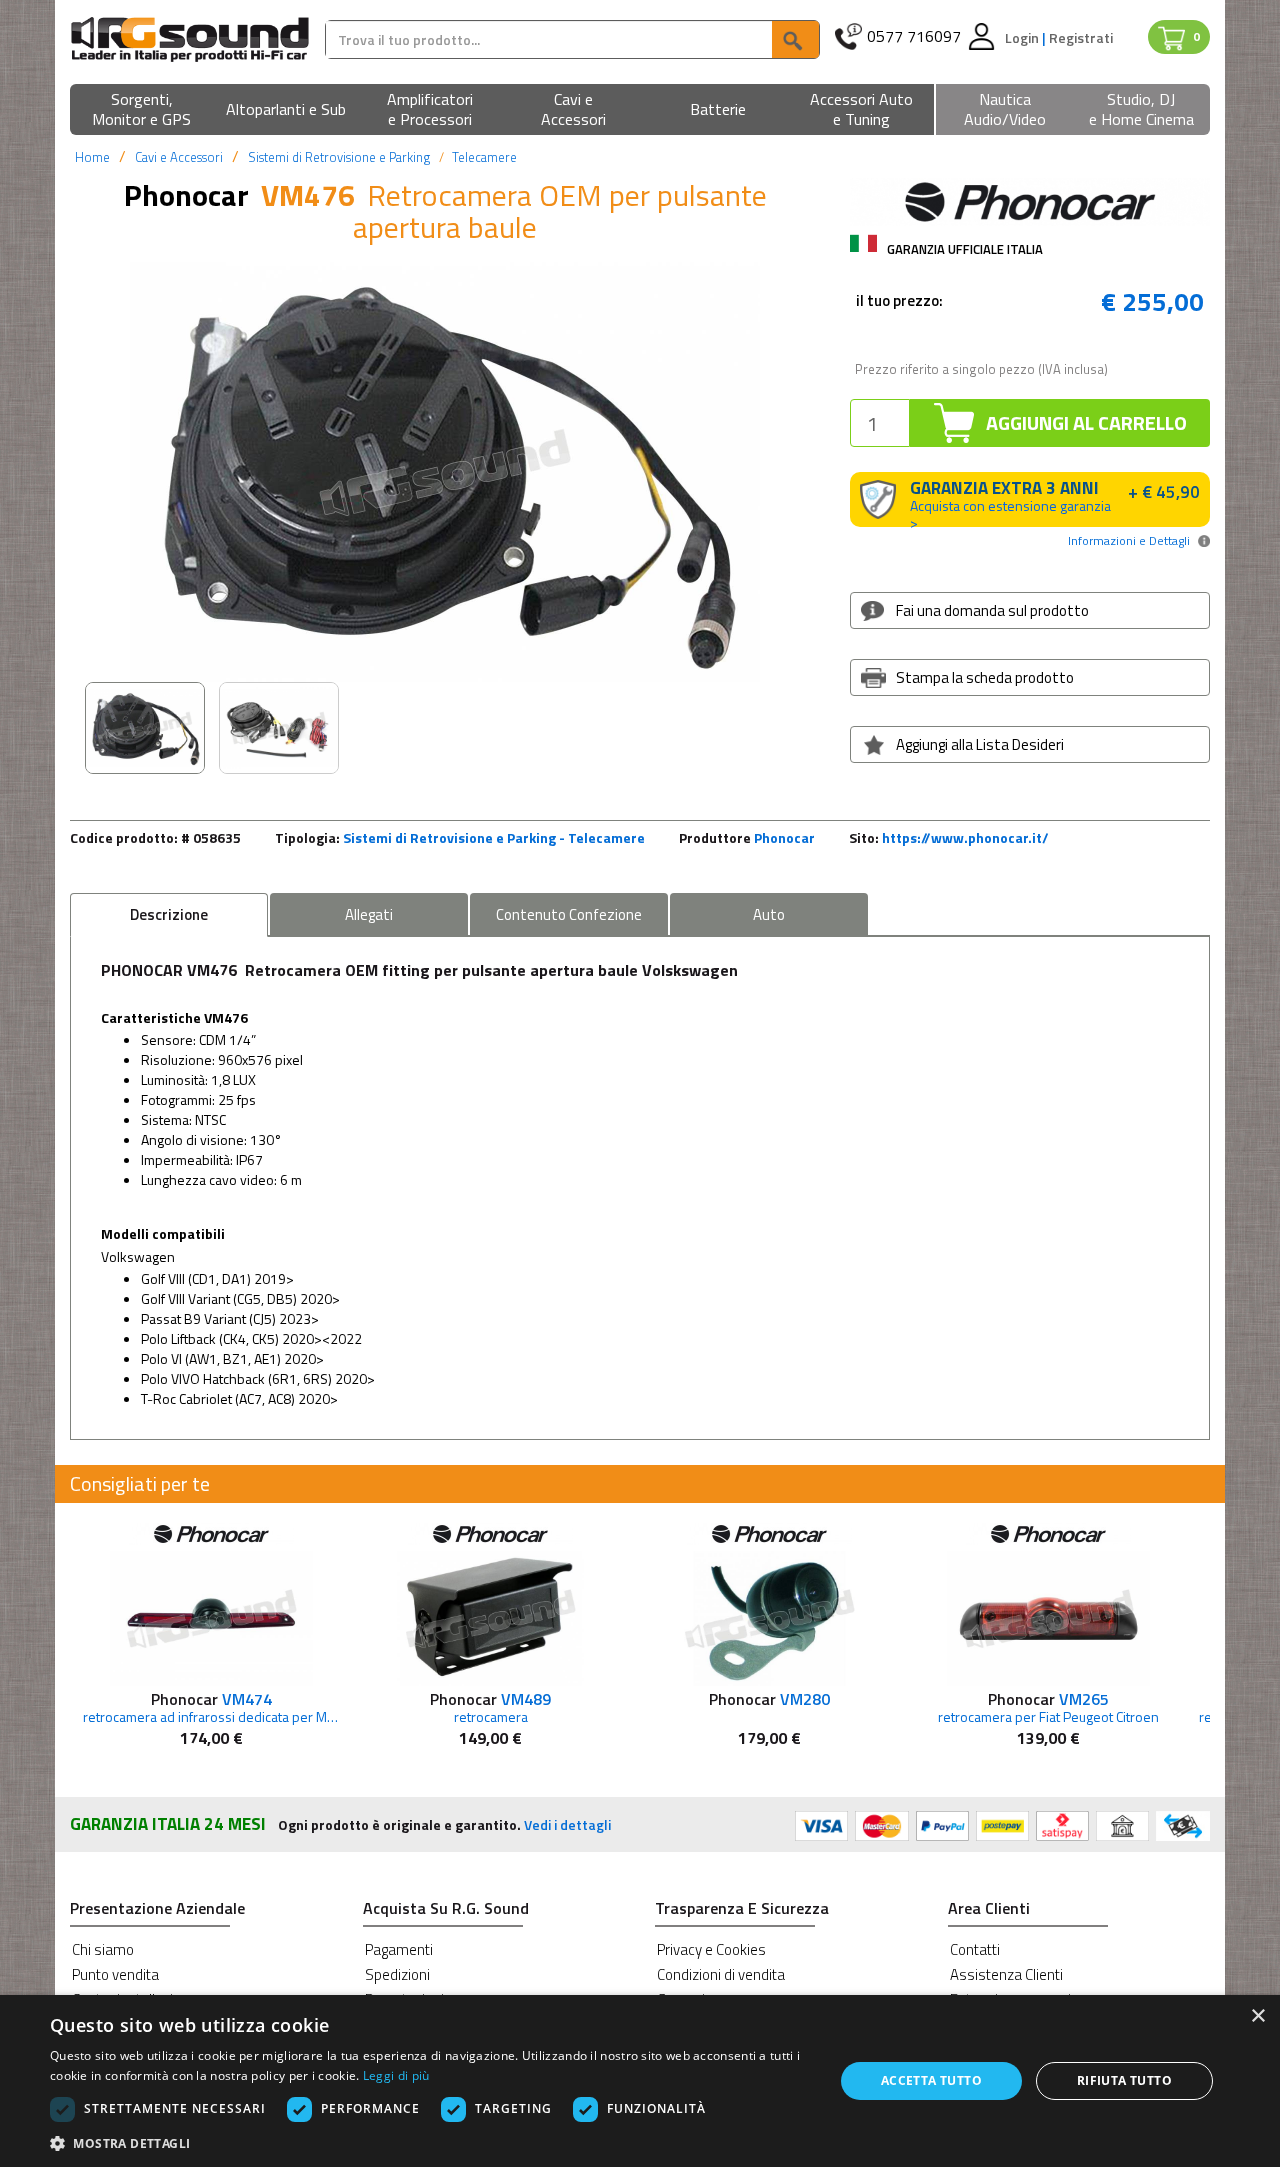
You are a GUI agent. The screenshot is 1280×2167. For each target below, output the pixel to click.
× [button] (1257, 2016)
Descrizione (169, 914)
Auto (769, 914)
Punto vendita (115, 1974)
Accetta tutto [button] (931, 2080)
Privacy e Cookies (711, 1949)
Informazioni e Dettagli (1129, 540)
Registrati (1081, 37)
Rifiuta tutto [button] (1124, 2080)
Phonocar (784, 837)
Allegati (369, 914)
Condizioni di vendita (721, 1974)
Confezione (569, 914)
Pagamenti (399, 1949)
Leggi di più (396, 2075)
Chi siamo (103, 1949)
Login (1023, 37)
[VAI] (795, 39)
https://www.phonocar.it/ (965, 837)
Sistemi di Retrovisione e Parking (339, 157)
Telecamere (484, 157)
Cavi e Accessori (179, 157)
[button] (142, 110)
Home (92, 157)
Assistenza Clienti (1006, 1974)
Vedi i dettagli (567, 1824)
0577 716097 (914, 36)
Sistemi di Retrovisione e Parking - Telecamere (494, 837)
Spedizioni (397, 1974)
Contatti (975, 1949)
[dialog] (640, 2081)
